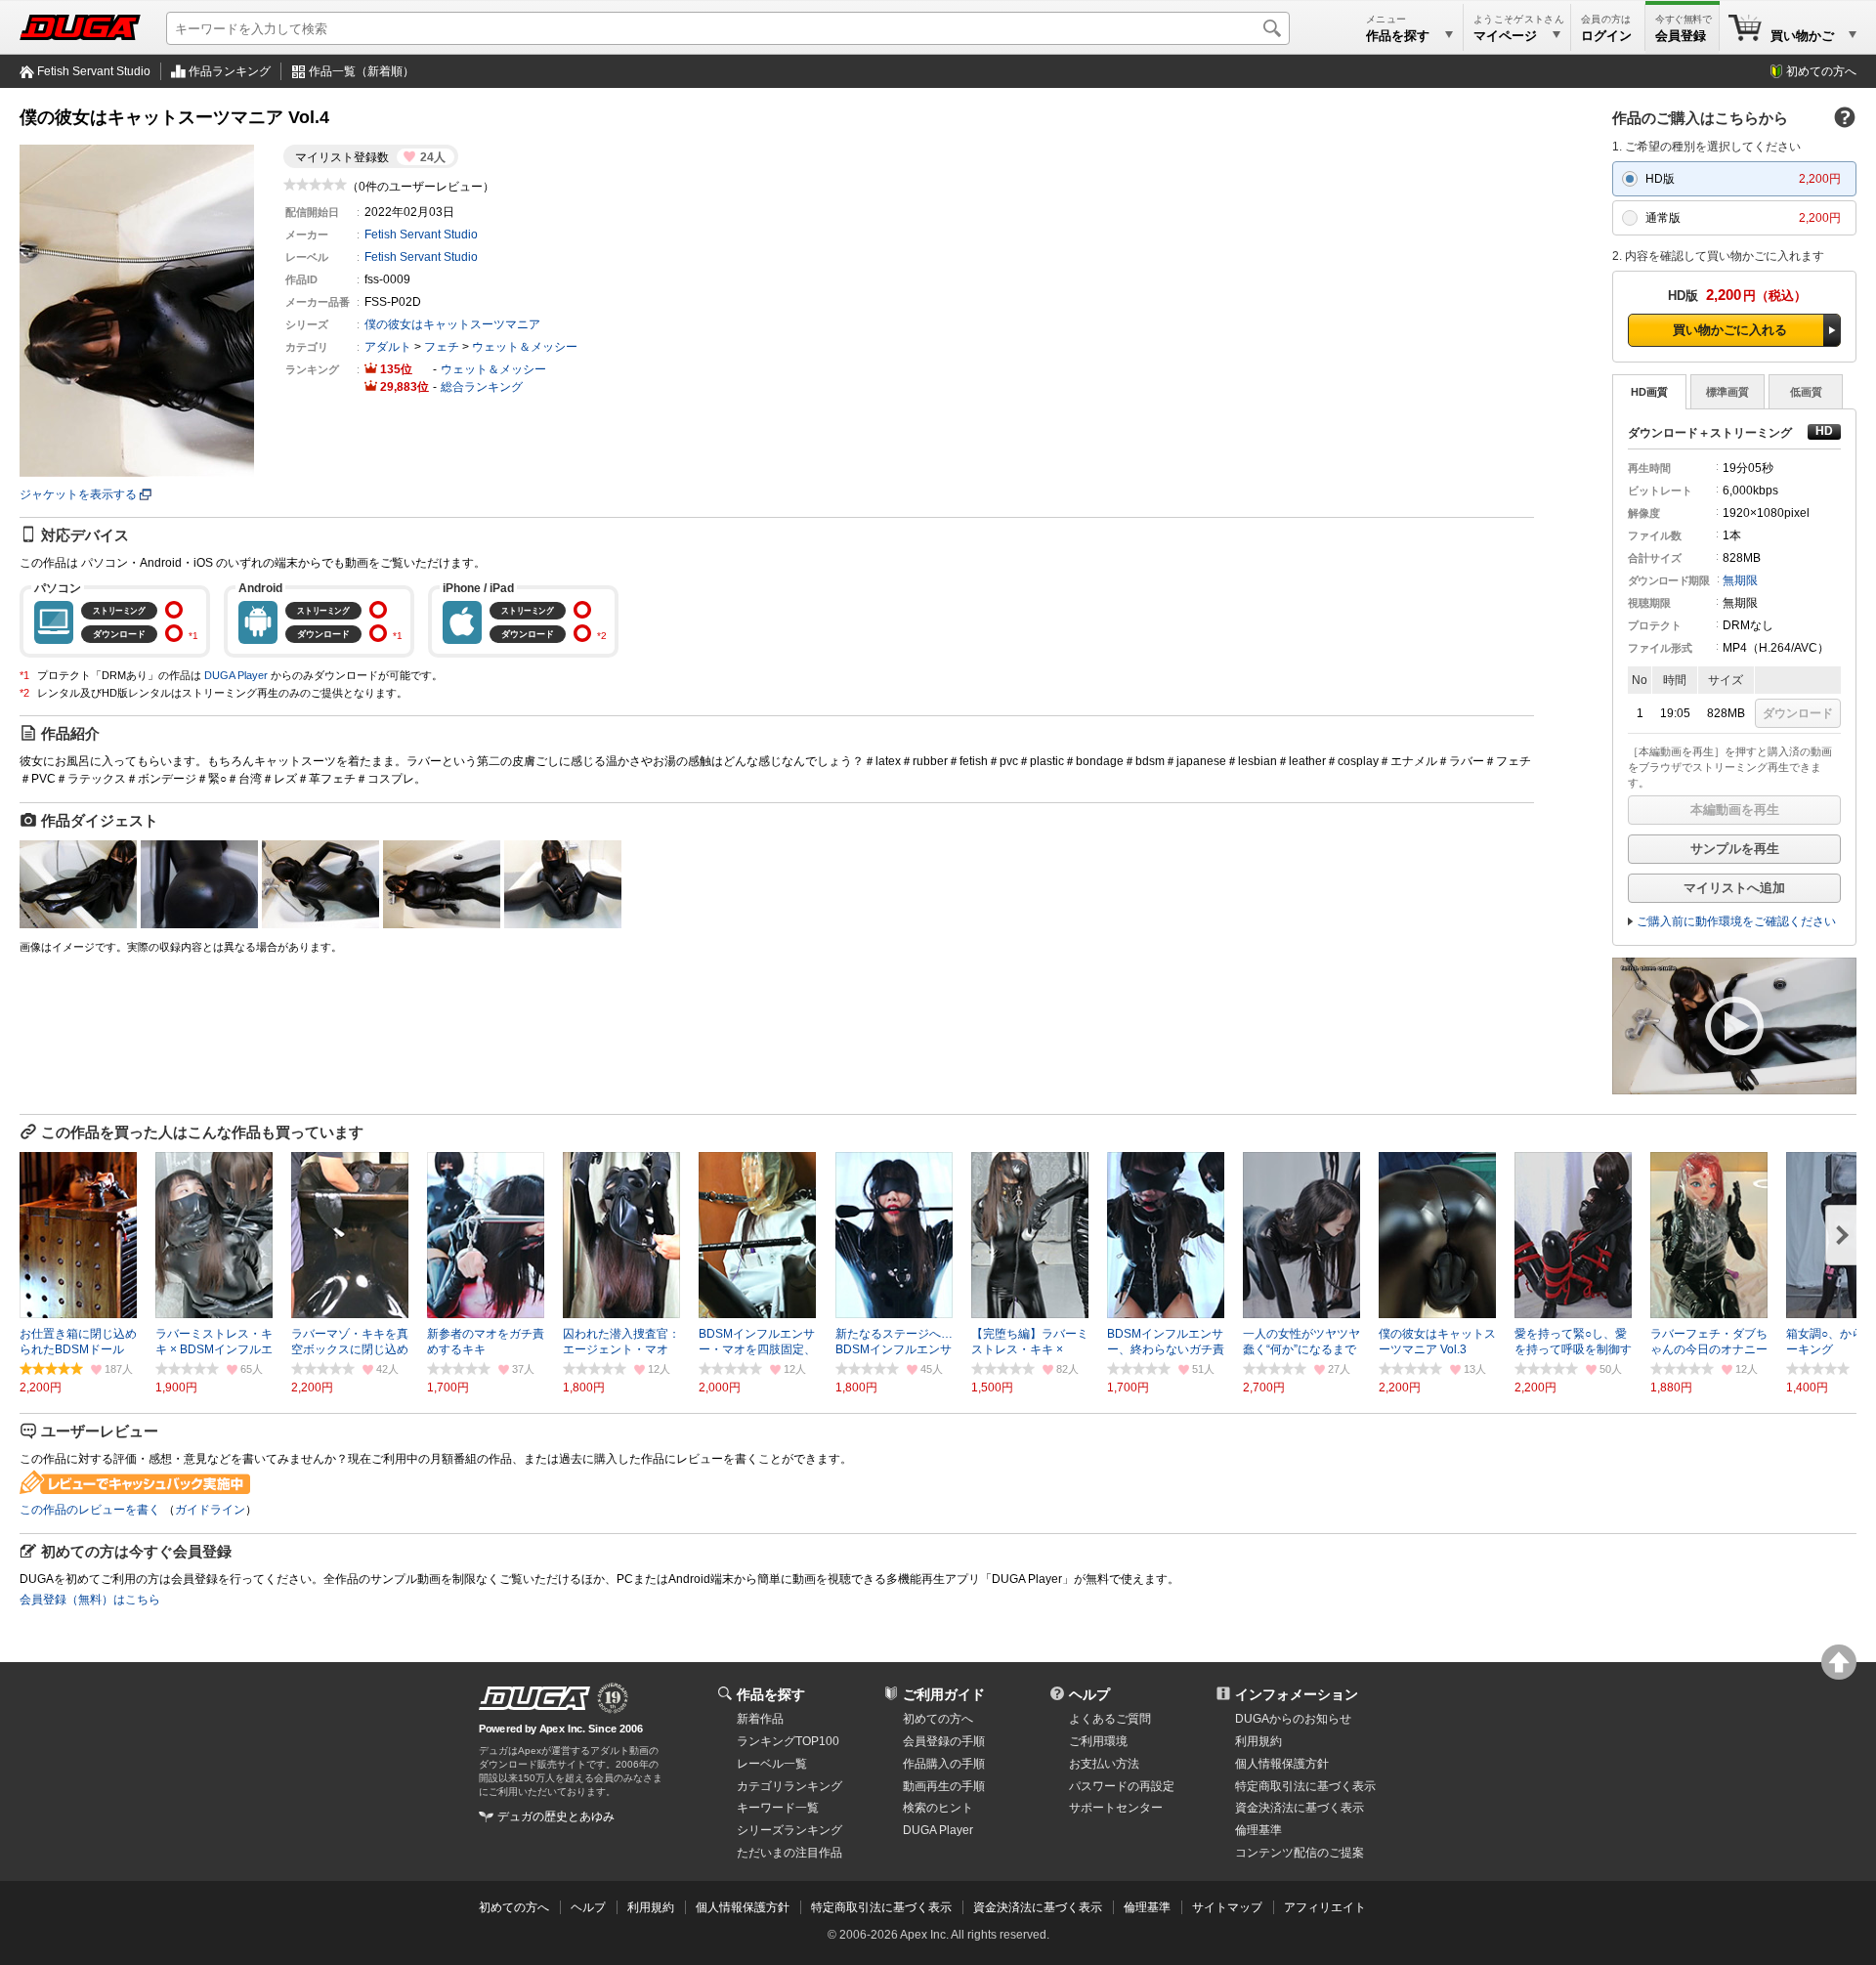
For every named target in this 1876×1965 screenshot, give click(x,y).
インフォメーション (1297, 1694)
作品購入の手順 (944, 1764)
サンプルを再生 (1735, 849)
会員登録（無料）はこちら (90, 1600)
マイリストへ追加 (1734, 888)
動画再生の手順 (944, 1786)
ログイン (1606, 36)
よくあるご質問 (1110, 1719)
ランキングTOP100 (788, 1741)
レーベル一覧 (772, 1764)
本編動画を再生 (1735, 810)
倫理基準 (1258, 1830)
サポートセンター (1116, 1808)
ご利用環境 (1098, 1741)
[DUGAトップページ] (80, 27)
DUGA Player (236, 675)
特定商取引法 (1305, 1786)
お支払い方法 (1104, 1764)
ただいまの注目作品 (789, 1853)
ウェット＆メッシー (525, 347)
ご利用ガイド (944, 1694)
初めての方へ (1821, 71)
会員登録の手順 (944, 1741)
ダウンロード (1798, 713)
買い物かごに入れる (1730, 330)
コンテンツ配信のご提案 (1300, 1853)
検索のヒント (938, 1808)
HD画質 (1649, 392)
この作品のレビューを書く (90, 1510)
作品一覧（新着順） (362, 71)
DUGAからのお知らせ (1293, 1719)
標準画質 (1727, 392)
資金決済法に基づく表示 (1038, 1907)
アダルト (388, 347)
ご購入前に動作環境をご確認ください (1736, 921)
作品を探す (771, 1694)
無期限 (1740, 580)
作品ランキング (230, 71)
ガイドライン (210, 1510)
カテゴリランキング (789, 1786)
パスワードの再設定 (1122, 1786)
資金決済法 (1300, 1808)
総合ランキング (482, 387)
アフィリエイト (1325, 1907)
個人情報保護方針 (1282, 1764)
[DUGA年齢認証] (534, 1698)
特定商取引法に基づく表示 (881, 1907)
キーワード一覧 (778, 1808)
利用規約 (1258, 1741)
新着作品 (760, 1719)
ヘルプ (1089, 1694)
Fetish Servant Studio (94, 71)
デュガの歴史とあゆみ (556, 1816)
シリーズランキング (789, 1830)
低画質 (1806, 392)
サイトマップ (1227, 1907)
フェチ (442, 347)
